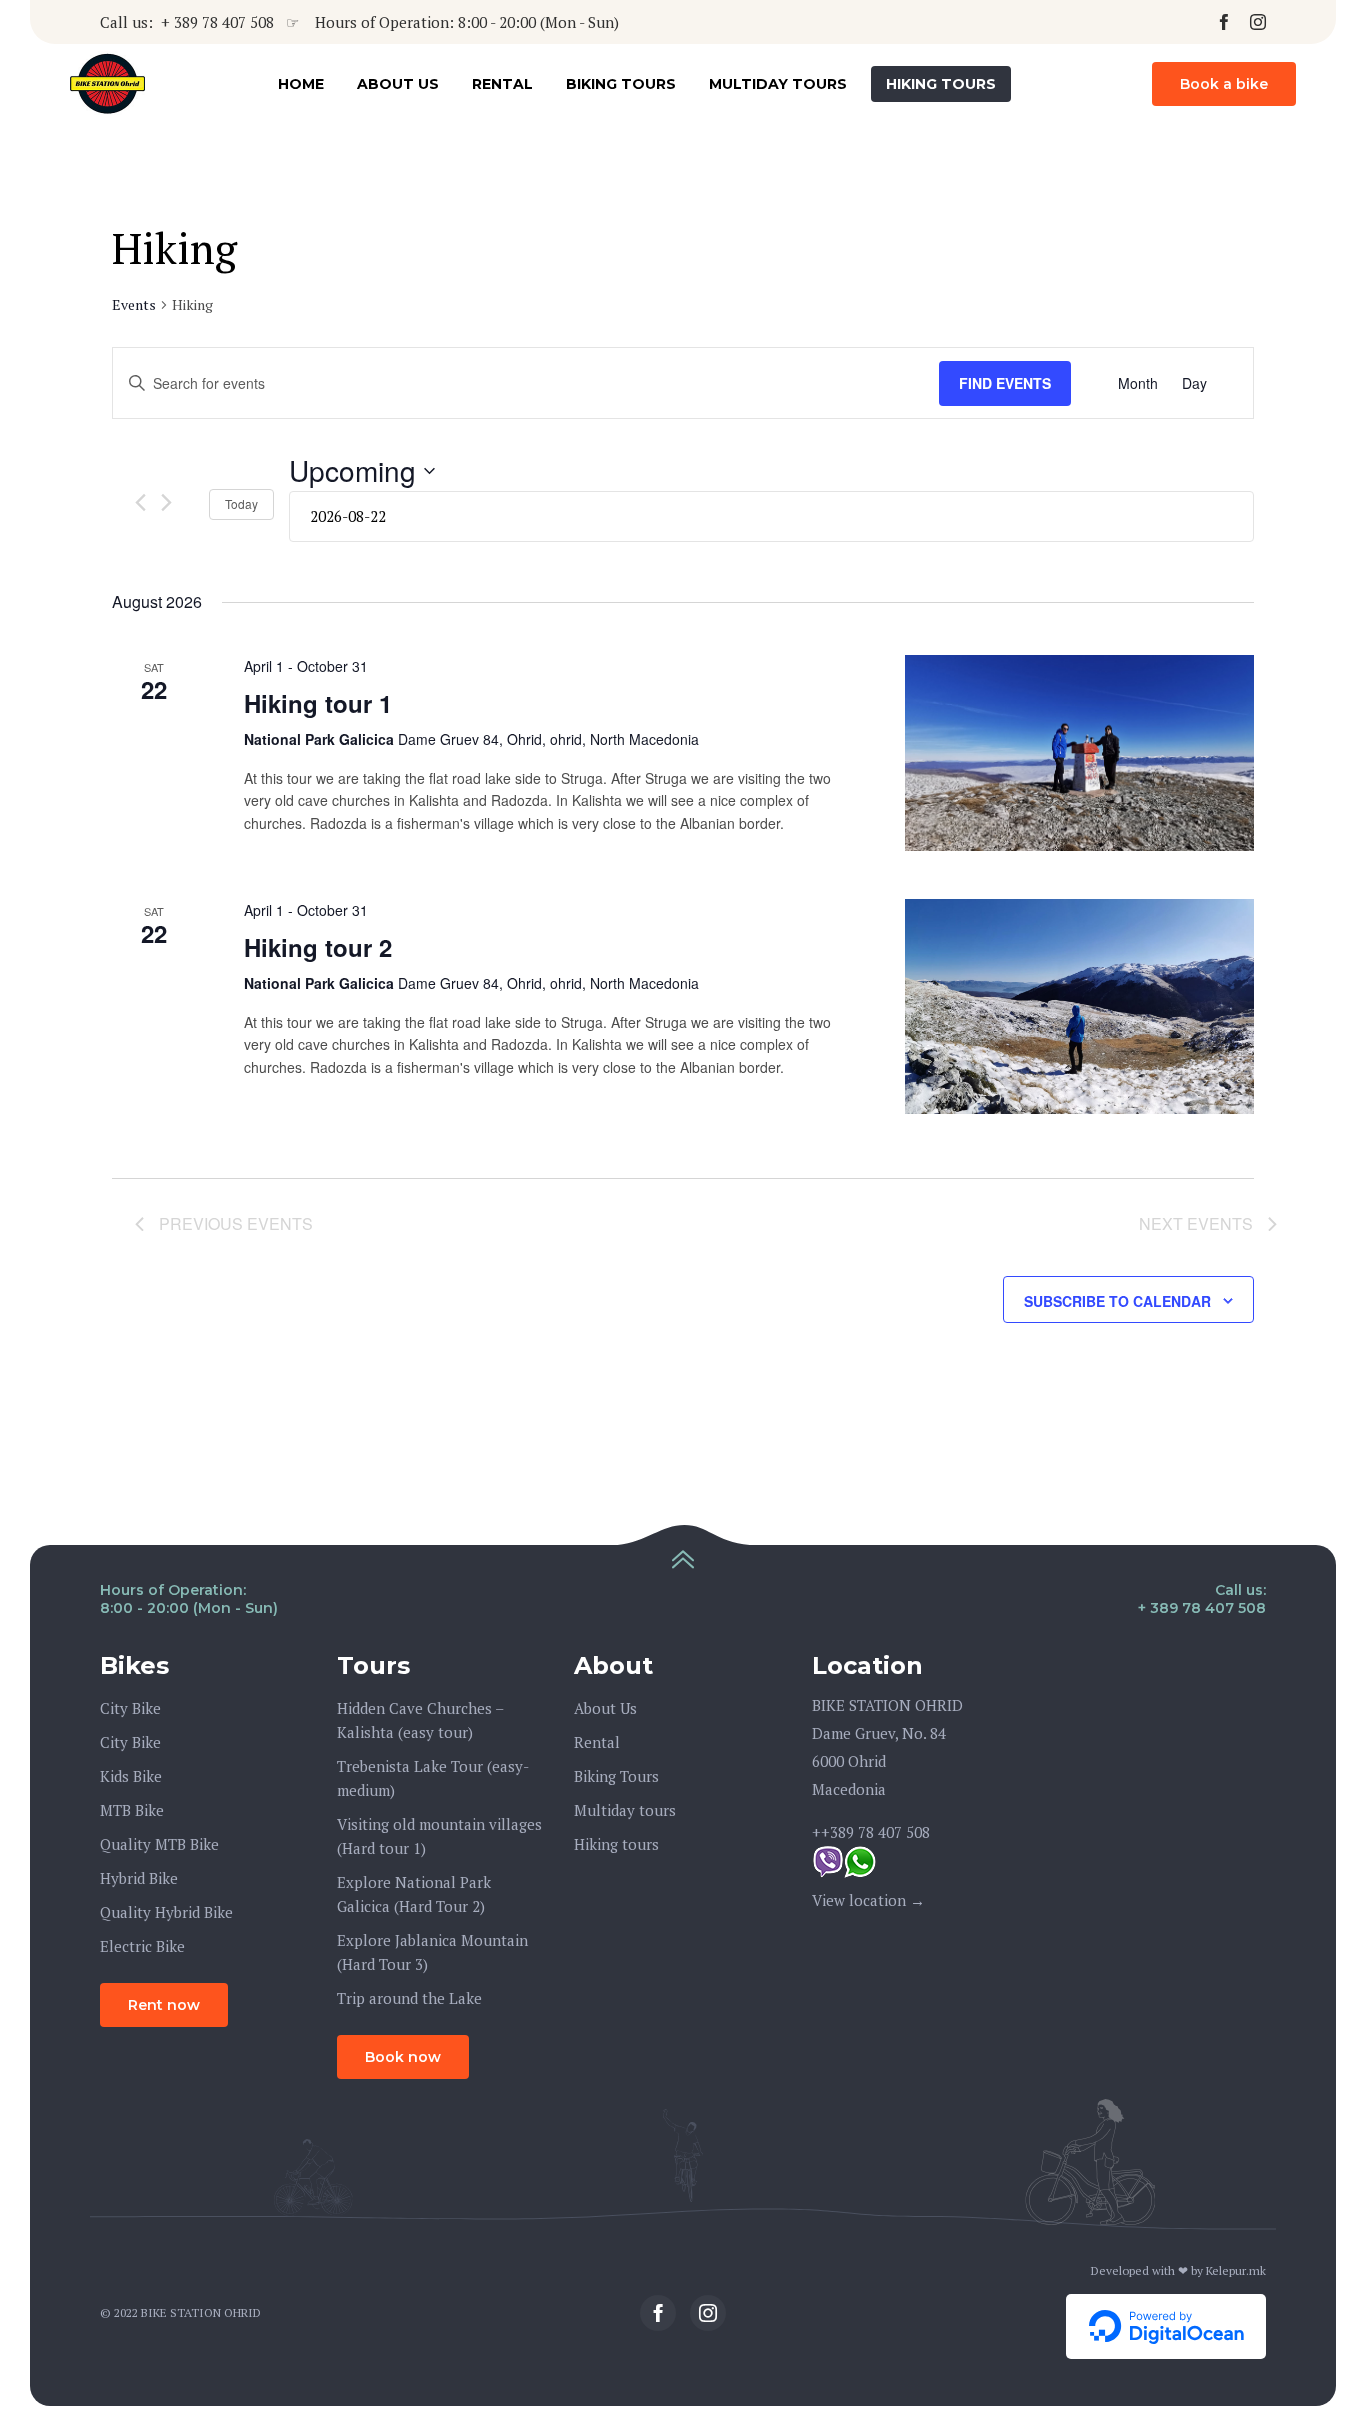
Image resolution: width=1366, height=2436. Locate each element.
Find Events (1005, 383)
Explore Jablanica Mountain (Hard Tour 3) (432, 1952)
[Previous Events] (140, 502)
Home (301, 84)
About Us (398, 84)
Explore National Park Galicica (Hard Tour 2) (414, 1894)
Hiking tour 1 (318, 703)
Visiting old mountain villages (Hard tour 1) (439, 1836)
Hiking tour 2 (318, 947)
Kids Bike (131, 1776)
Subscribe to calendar (1117, 1301)
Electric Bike (142, 1946)
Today (241, 503)
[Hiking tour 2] (1079, 1006)
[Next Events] (166, 502)
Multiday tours (778, 84)
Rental (502, 84)
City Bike (130, 1708)
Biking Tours (616, 1776)
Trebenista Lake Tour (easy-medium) (433, 1778)
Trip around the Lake (409, 1998)
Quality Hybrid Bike (166, 1912)
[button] (1224, 84)
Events (134, 304)
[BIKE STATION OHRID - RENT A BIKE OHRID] (107, 84)
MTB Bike (132, 1810)
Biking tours (621, 84)
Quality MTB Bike (159, 1844)
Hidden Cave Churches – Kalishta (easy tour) (420, 1720)
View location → (868, 1900)
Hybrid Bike (139, 1878)
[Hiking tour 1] (1079, 753)
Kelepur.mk (1236, 2270)
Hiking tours (941, 84)
